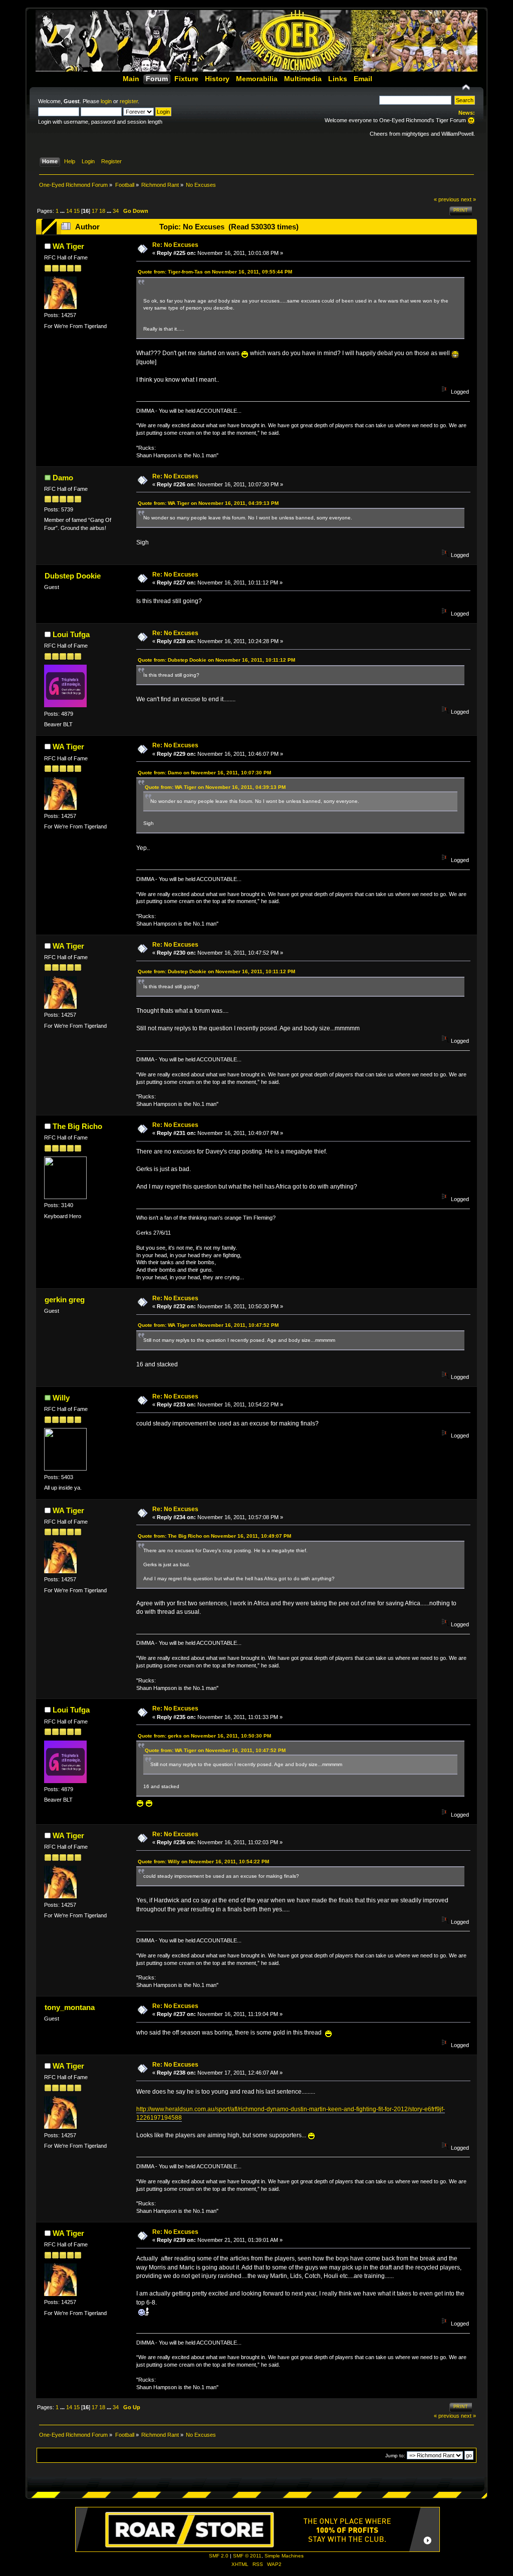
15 (77, 211)
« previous (447, 199)
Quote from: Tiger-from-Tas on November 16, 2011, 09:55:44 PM (215, 272)
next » (468, 199)
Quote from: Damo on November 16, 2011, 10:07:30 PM (204, 773)
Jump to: (395, 2456)
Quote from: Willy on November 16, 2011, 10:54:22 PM (203, 1862)
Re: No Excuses (175, 245)
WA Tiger (68, 246)
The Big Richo (77, 1126)
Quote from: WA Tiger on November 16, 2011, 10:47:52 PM (208, 1325)
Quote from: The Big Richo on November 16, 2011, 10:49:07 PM (214, 1536)
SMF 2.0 (219, 2556)
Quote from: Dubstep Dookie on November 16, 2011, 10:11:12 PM (216, 660)
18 (102, 211)
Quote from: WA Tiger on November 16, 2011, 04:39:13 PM (208, 503)
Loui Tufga (71, 634)
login (106, 101)
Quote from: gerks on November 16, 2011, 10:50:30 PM (204, 1736)
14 (69, 211)
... (63, 211)
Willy (61, 1398)
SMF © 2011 (247, 2556)
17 (95, 211)
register (129, 101)
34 (116, 211)
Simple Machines (284, 2556)
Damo (63, 478)
